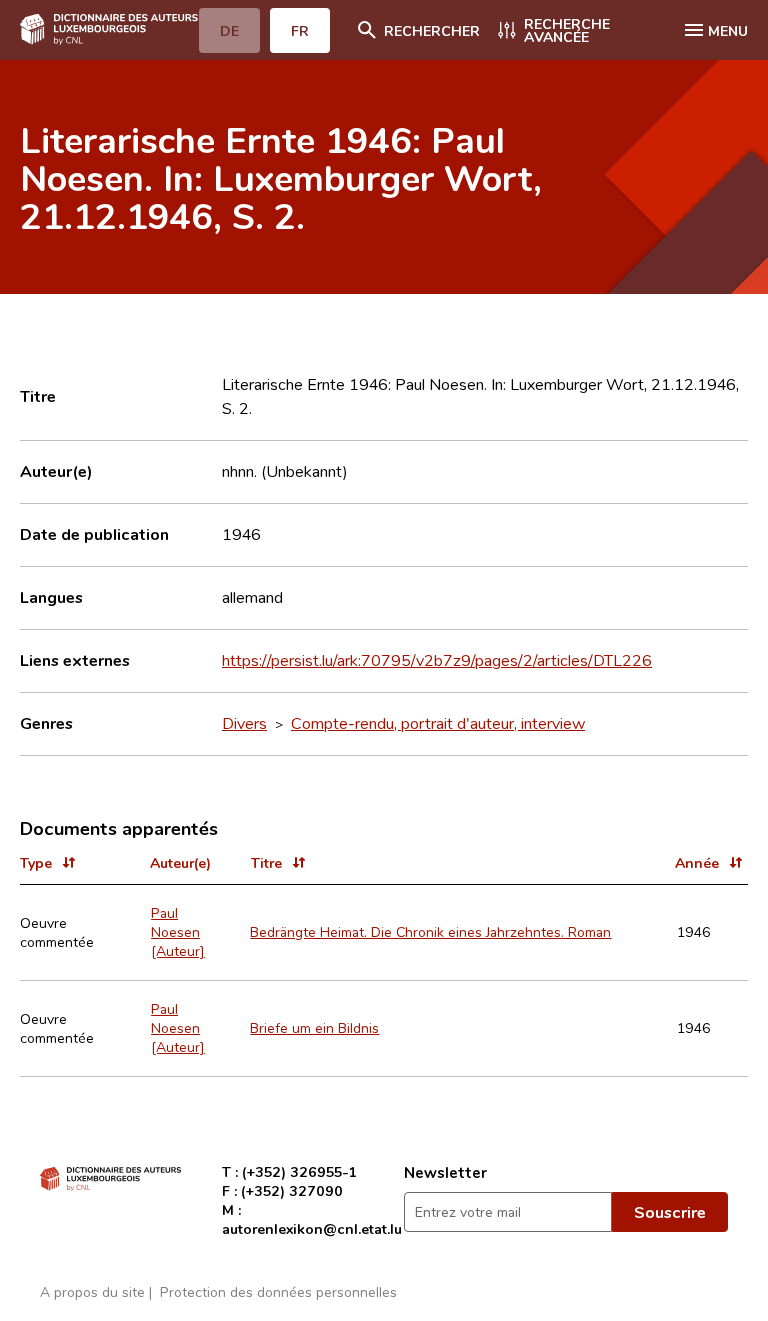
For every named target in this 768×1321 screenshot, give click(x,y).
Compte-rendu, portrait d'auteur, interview (438, 723)
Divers (244, 723)
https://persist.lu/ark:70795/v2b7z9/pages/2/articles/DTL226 (437, 660)
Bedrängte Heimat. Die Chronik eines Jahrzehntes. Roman (430, 931)
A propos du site (92, 1291)
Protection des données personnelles (278, 1291)
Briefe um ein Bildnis (314, 1027)
